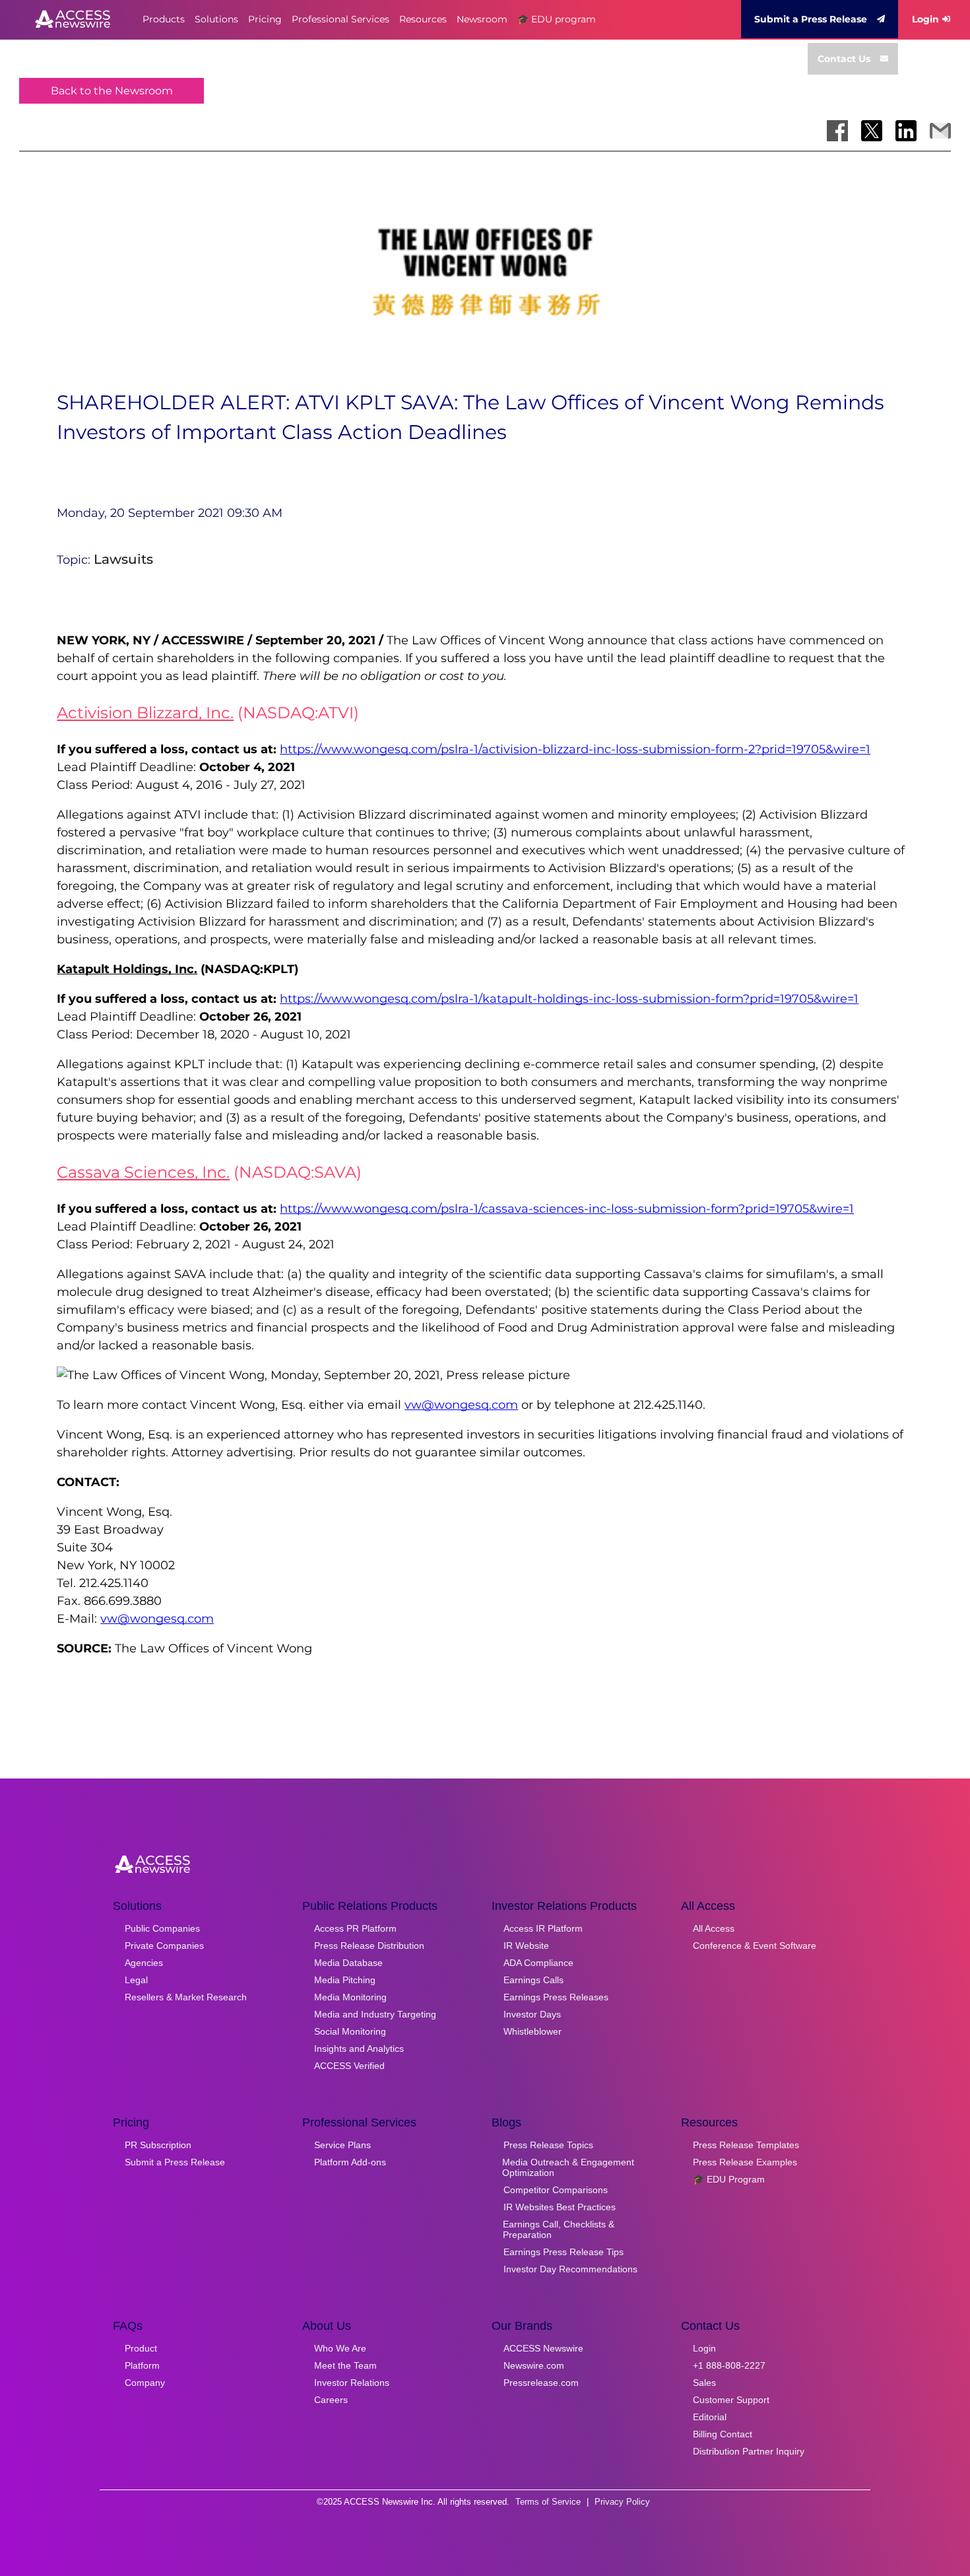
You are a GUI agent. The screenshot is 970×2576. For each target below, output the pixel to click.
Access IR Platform (543, 1928)
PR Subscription (158, 2145)
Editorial (710, 2417)
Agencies (144, 1963)
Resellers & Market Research (186, 1997)
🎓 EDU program (557, 19)
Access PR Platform (355, 1928)
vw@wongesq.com (461, 1405)
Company (145, 2383)
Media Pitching (345, 1980)
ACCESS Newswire (543, 2348)
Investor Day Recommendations (570, 2269)
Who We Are (340, 2348)
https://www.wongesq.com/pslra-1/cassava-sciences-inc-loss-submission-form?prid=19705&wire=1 (567, 1209)
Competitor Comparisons (556, 2190)
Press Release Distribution (369, 1946)
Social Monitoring (350, 2031)
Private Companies (164, 1946)
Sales (704, 2383)
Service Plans (342, 2145)
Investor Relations (352, 2383)
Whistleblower (533, 2031)
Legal (136, 1980)
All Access (714, 1928)
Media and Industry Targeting (375, 2014)
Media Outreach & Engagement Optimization (568, 2167)
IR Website (526, 1946)
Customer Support (731, 2400)
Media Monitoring (350, 1997)
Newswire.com (534, 2365)
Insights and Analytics (359, 2049)
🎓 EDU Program (729, 2179)
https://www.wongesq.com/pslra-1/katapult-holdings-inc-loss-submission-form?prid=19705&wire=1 (569, 999)
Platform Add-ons (350, 2162)
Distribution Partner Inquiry (749, 2451)
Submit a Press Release (811, 19)
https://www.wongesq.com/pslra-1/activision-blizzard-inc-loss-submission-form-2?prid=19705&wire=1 (575, 749)
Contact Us (844, 59)
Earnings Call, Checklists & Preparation (559, 2229)
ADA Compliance (538, 1963)
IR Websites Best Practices (560, 2207)
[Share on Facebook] (837, 131)
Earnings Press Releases (556, 1997)
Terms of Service (548, 2502)
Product (141, 2348)
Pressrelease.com (541, 2383)
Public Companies (162, 1928)
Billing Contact (723, 2434)
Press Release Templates (746, 2145)
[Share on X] (872, 131)
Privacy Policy (622, 2502)
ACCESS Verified (349, 2066)
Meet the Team (345, 2365)
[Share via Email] (940, 131)
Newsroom (482, 19)
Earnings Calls (533, 1980)
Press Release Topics (548, 2145)
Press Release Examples (745, 2162)
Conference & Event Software (755, 1946)
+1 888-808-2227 (729, 2365)
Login (925, 19)
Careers (331, 2400)
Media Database (348, 1963)
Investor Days (532, 2014)
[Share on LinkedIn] (906, 131)
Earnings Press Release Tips (564, 2252)
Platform (142, 2365)
